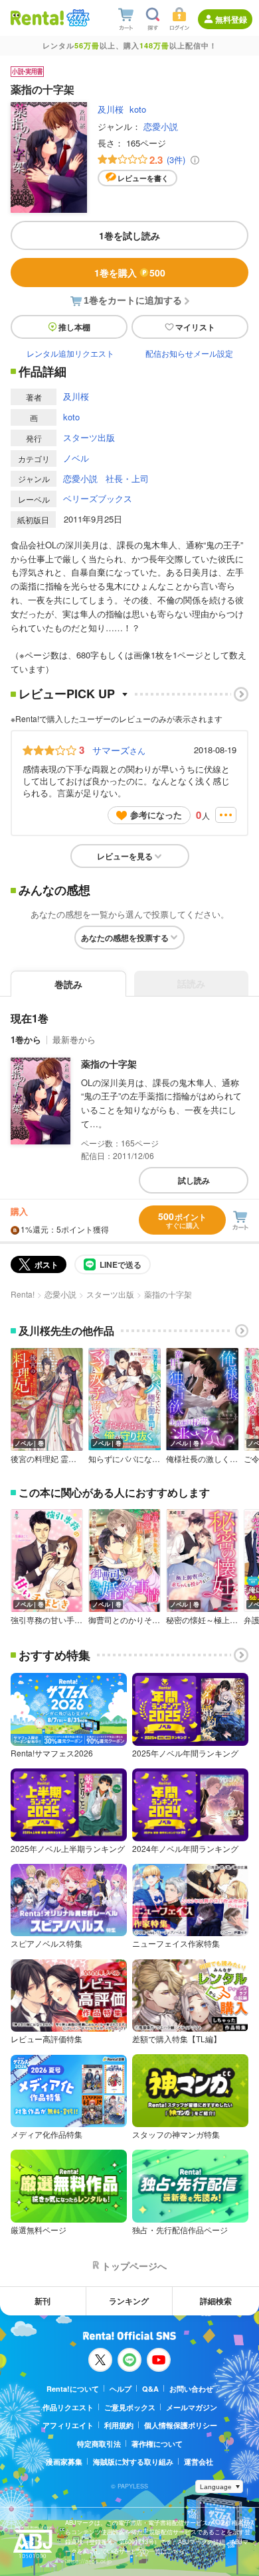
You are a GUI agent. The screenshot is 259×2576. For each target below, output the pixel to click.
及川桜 (111, 109)
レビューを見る (125, 856)
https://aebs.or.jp (88, 2561)
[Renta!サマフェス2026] (77, 18)
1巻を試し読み (129, 235)
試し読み (194, 1180)
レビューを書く (143, 178)
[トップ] (37, 18)
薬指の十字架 (109, 1064)
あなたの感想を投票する (125, 938)
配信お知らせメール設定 (189, 353)
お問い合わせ (191, 2389)
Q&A (150, 2389)
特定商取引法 (99, 2444)
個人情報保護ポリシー (181, 2425)
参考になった (156, 815)
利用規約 (119, 2425)
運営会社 (199, 2462)
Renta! (23, 1294)
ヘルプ (121, 2389)
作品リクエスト (68, 2407)
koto (138, 109)
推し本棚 (74, 327)
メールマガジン (192, 2407)
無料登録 (231, 19)
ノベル (76, 458)
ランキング (129, 2301)
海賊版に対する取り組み (133, 2462)
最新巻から (74, 1039)
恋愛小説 (161, 126)
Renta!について (73, 2389)
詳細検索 (216, 2301)
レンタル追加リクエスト (70, 353)
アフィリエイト (68, 2425)
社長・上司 (127, 478)
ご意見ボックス (130, 2407)
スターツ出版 (89, 437)
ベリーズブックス (98, 498)
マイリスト (195, 327)
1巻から (26, 1039)
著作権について (157, 2444)
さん (119, 750)
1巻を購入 (130, 273)
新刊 (43, 2301)
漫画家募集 (64, 2462)
